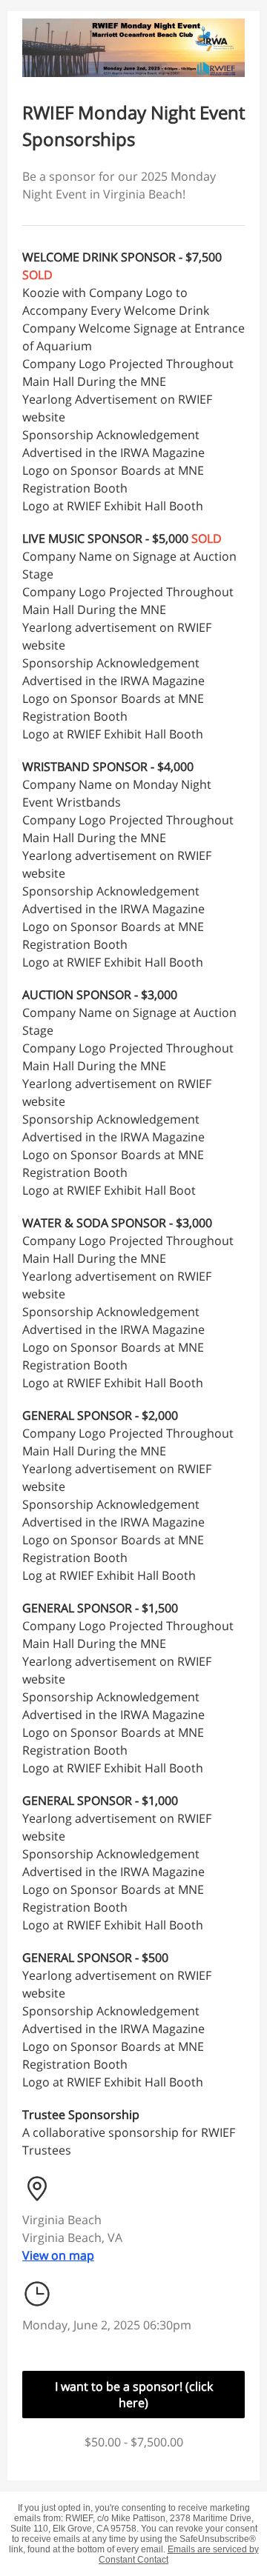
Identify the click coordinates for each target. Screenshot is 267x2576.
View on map (58, 2255)
